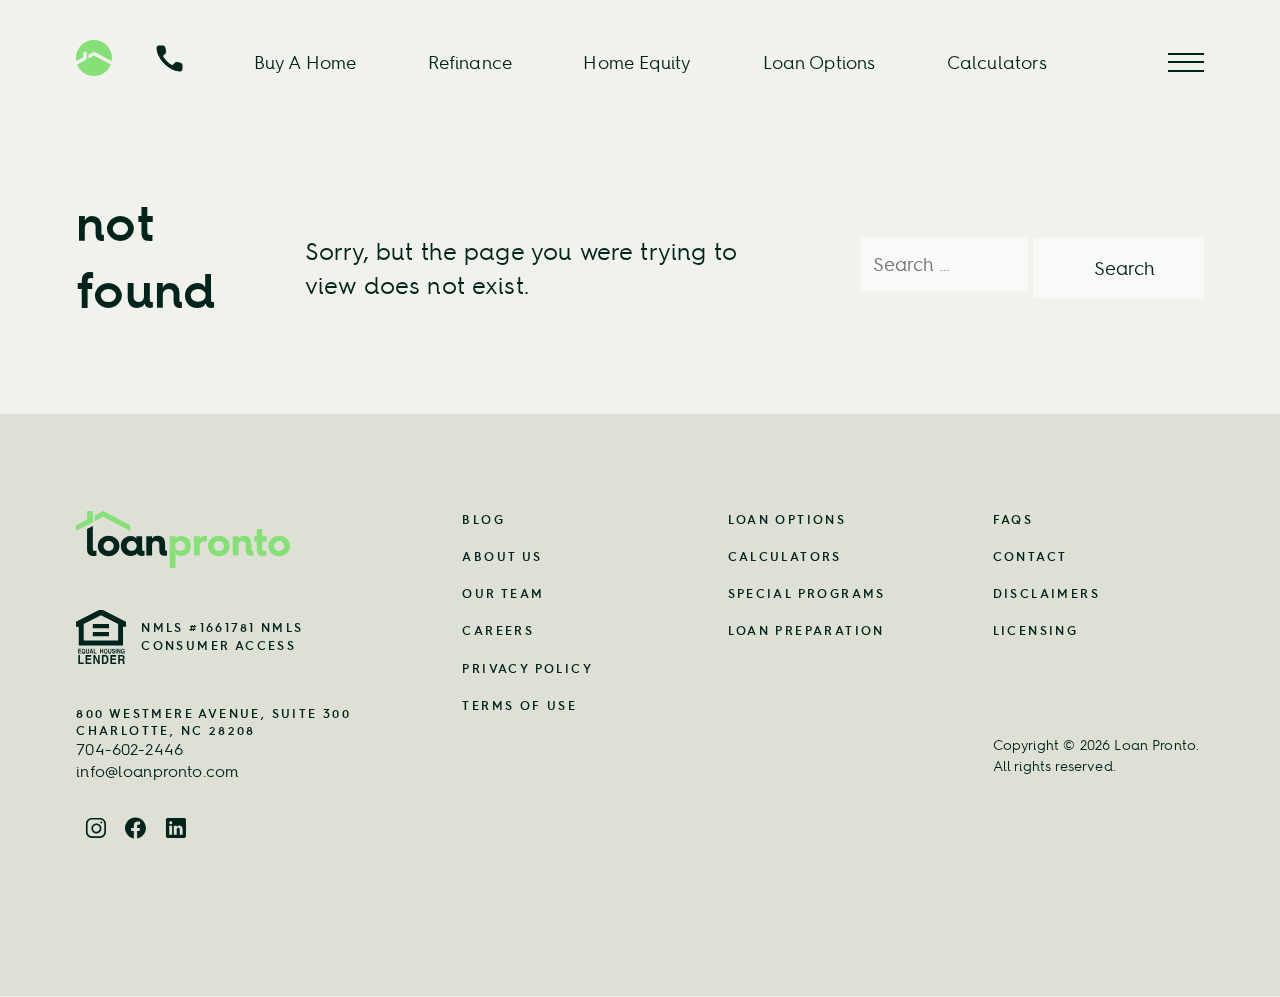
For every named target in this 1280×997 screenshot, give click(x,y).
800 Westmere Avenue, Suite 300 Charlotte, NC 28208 (213, 722)
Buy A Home (305, 62)
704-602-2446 (129, 749)
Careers (498, 630)
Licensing (1036, 630)
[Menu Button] (1186, 62)
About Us (502, 556)
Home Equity (637, 62)
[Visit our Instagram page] (96, 829)
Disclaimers (1046, 593)
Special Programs (807, 593)
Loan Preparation (806, 630)
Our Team (503, 593)
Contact (1030, 556)
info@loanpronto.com (157, 771)
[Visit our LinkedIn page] (176, 829)
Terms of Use (519, 705)
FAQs (1013, 519)
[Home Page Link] (224, 539)
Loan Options (819, 62)
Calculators (997, 62)
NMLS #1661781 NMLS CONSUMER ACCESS (222, 636)
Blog (483, 519)
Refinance (470, 62)
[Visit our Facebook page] (136, 829)
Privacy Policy (527, 668)
